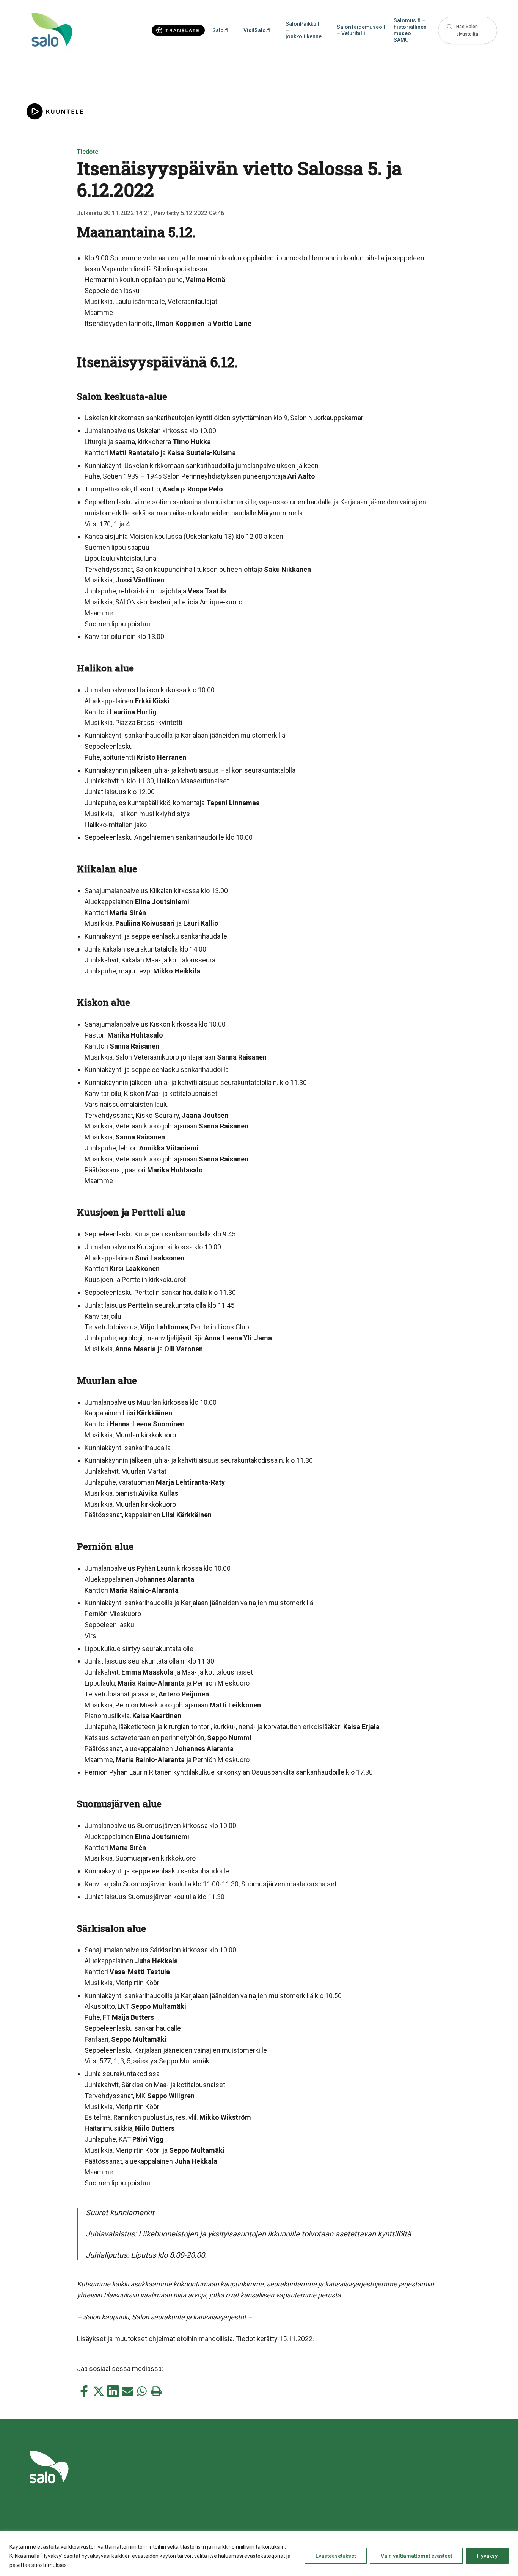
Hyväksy (487, 2556)
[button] (468, 31)
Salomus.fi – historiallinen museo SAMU (410, 30)
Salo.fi (220, 30)
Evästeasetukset (336, 2556)
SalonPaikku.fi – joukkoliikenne (304, 30)
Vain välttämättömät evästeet (416, 2556)
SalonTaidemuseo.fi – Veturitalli (361, 30)
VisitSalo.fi (257, 30)
